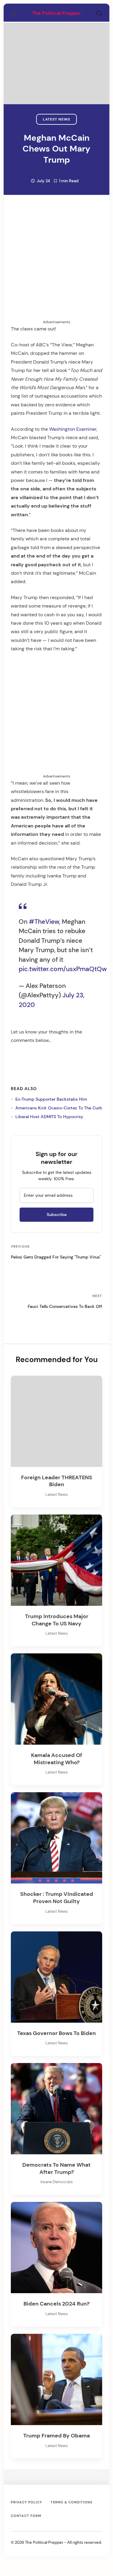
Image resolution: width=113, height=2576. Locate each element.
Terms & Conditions (72, 2502)
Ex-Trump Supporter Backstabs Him (51, 1099)
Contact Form (26, 2516)
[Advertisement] (56, 14)
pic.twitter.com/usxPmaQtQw (63, 969)
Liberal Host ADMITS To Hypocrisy (49, 1117)
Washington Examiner (73, 429)
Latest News (56, 119)
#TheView (44, 922)
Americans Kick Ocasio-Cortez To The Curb (59, 1108)
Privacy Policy (27, 2502)
